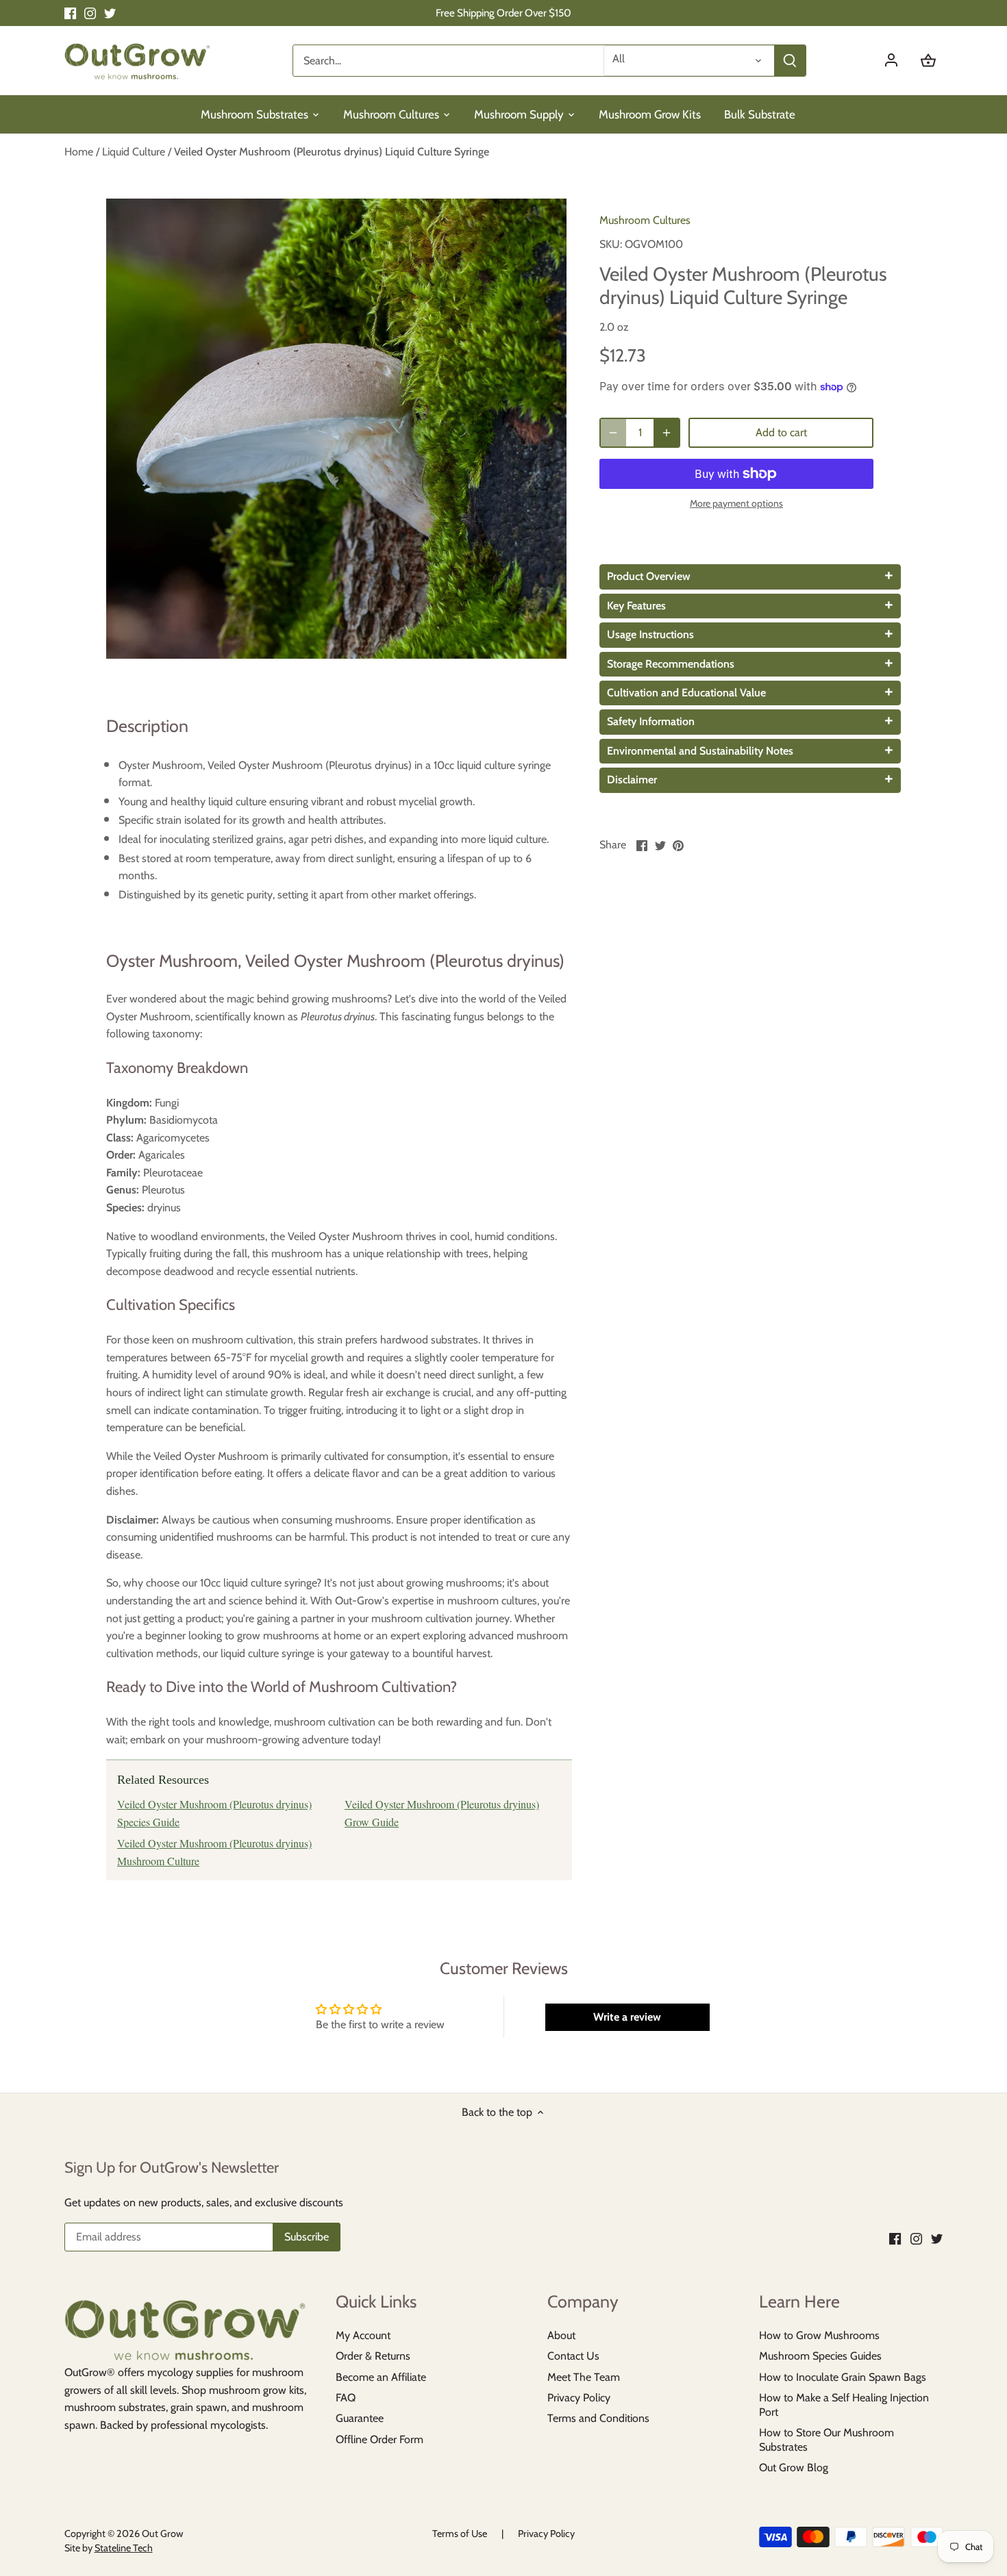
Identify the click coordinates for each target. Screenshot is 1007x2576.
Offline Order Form (380, 2439)
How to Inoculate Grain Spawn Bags (843, 2377)
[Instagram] (90, 13)
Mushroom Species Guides (820, 2356)
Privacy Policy (579, 2398)
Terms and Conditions (598, 2418)
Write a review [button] (627, 2017)
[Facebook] (70, 13)
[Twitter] (110, 13)
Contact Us (573, 2356)
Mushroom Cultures (645, 220)
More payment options (736, 504)
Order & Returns (373, 2356)
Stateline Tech (124, 2548)
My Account (363, 2335)
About (561, 2335)
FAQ (346, 2398)
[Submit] (789, 61)
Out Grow (162, 2534)
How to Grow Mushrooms (819, 2335)
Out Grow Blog (794, 2467)
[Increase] (667, 433)
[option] (336, 429)
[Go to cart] (928, 61)
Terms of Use (460, 2534)
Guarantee (360, 2418)
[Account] (898, 61)
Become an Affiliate (381, 2377)
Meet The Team (584, 2377)
